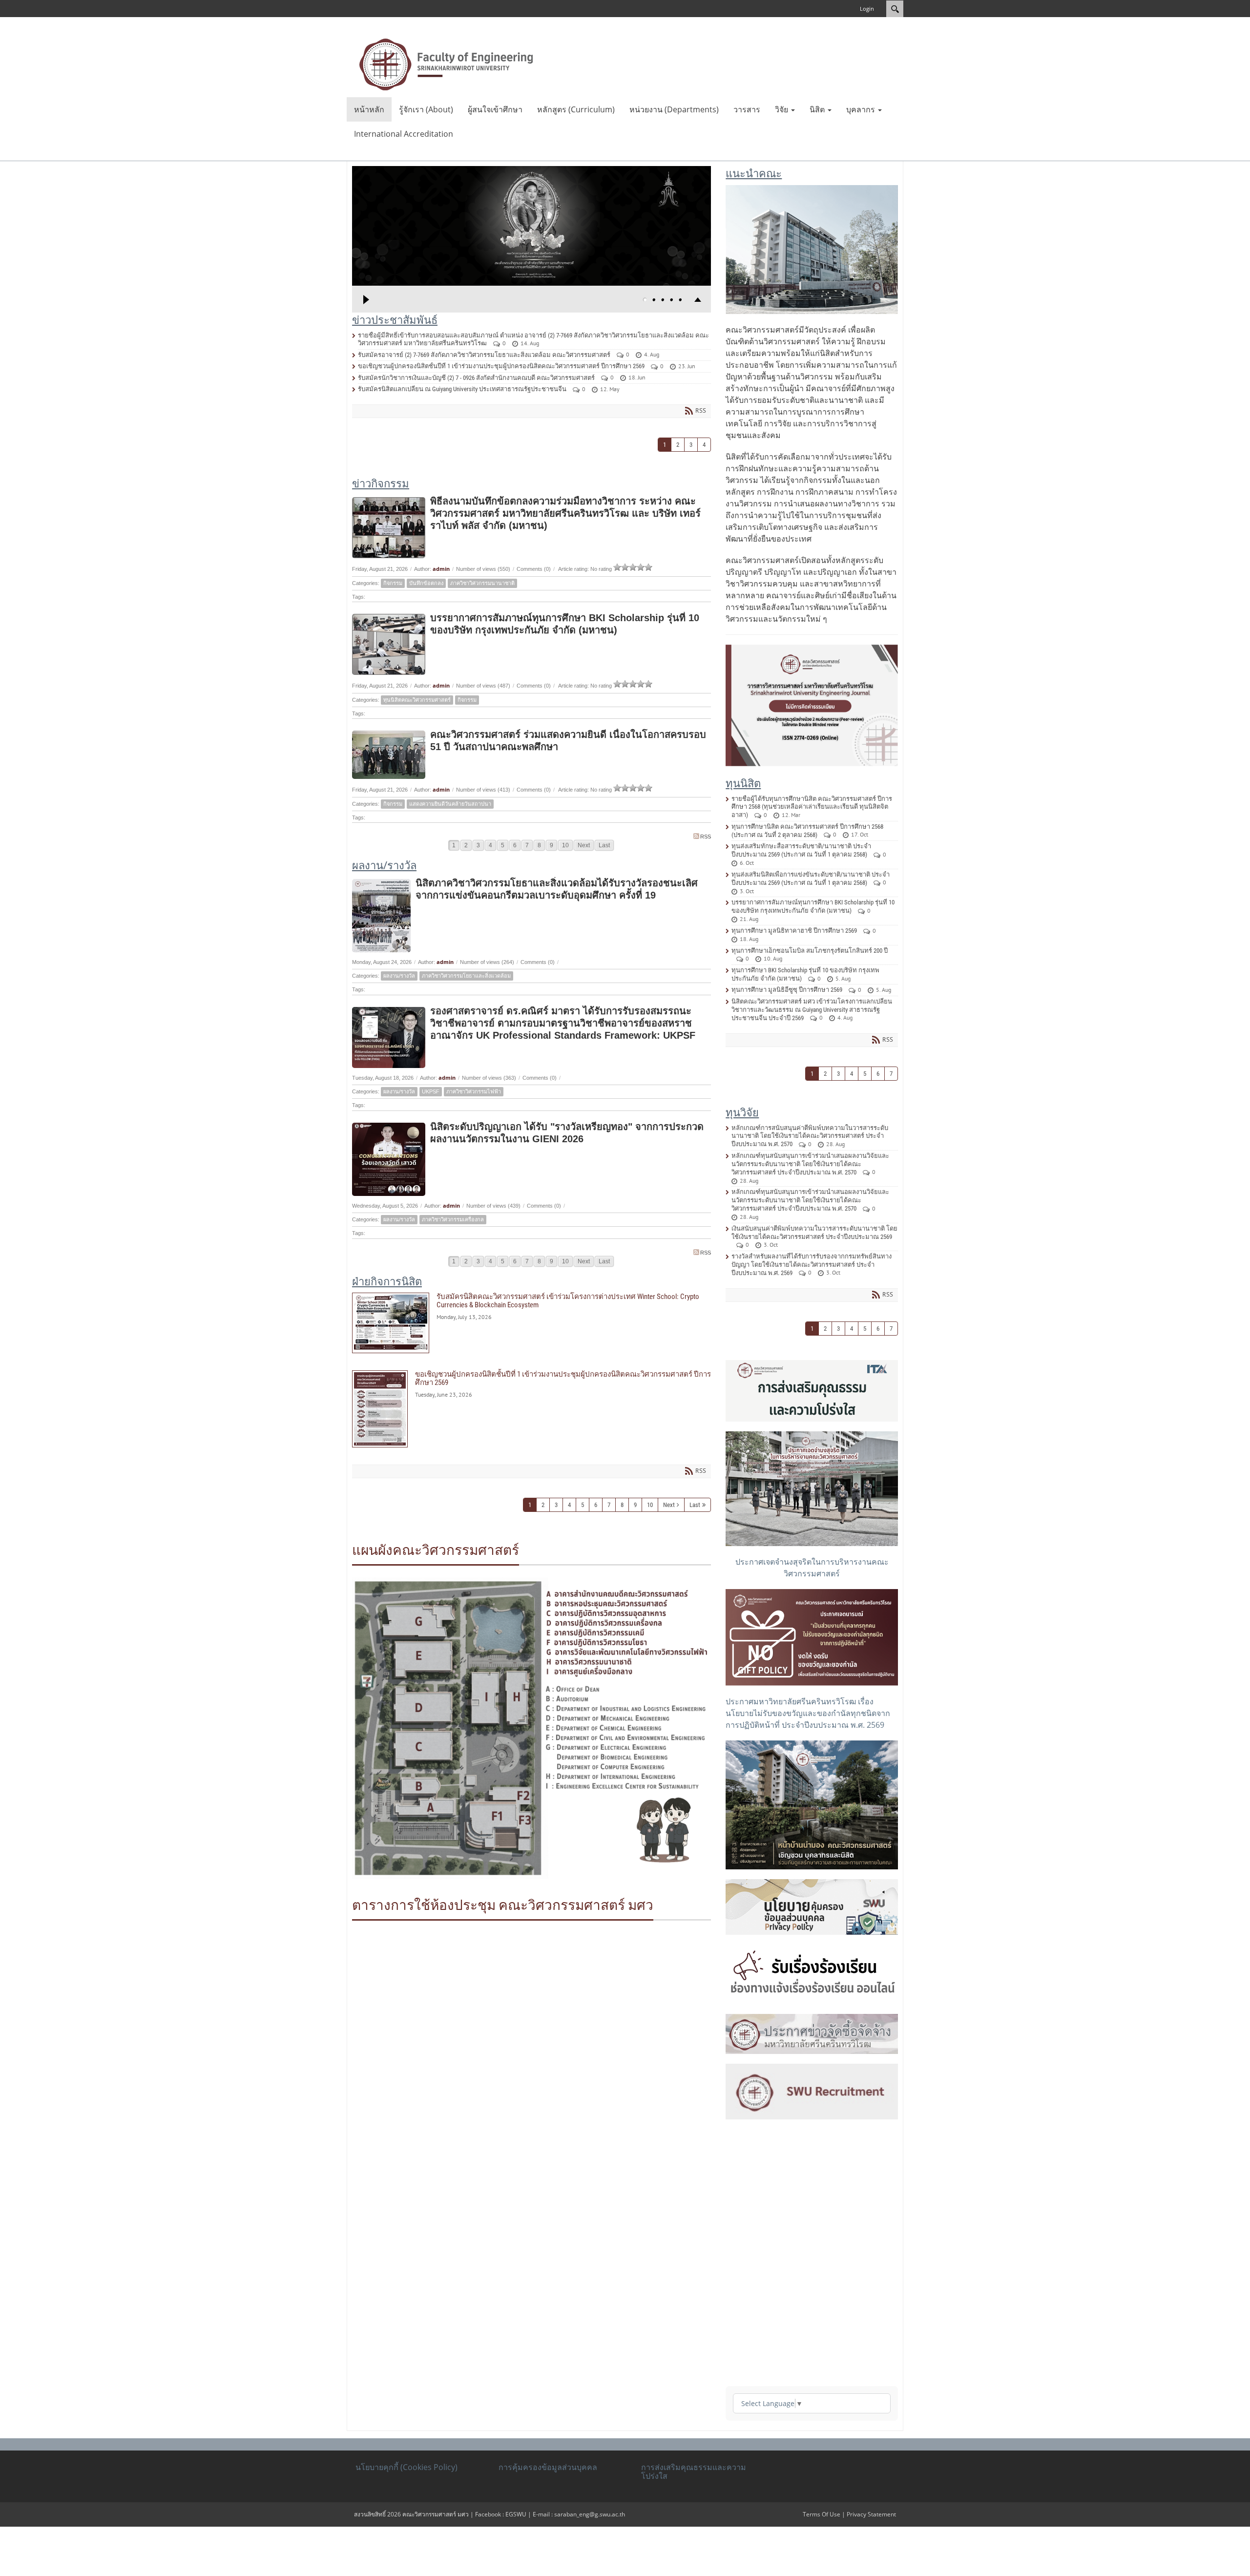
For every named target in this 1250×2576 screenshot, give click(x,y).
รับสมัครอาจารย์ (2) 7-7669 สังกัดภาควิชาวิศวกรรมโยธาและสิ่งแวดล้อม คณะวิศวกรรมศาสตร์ (484, 355)
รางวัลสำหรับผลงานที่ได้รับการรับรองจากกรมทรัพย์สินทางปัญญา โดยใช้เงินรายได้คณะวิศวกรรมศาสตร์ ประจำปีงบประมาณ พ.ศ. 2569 (812, 1265)
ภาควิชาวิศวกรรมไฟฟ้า (474, 1091)
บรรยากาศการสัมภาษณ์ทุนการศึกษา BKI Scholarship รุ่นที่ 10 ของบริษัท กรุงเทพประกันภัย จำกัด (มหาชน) (813, 906)
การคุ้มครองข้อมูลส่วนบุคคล (548, 2467)
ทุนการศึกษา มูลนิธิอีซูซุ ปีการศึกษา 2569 (787, 990)
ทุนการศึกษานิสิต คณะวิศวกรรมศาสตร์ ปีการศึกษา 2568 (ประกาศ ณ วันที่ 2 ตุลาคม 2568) (807, 831)
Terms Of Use (822, 2514)
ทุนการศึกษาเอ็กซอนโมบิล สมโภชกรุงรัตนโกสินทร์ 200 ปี (810, 951)
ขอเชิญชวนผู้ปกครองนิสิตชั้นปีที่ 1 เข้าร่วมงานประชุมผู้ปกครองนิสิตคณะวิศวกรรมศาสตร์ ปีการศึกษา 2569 (501, 366)
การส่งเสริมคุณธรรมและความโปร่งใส (694, 2471)
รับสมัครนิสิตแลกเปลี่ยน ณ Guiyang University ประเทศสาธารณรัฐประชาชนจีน (462, 389)
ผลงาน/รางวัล (399, 976)
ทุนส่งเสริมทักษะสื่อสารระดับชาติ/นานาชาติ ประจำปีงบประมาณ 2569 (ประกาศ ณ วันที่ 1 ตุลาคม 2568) (801, 850)
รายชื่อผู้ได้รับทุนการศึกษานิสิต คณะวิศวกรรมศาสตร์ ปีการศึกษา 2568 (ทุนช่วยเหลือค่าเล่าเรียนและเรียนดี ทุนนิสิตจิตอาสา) (812, 807)
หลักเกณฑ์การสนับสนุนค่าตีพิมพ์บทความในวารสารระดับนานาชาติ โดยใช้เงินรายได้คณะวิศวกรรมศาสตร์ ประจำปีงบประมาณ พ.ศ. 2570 (810, 1136)
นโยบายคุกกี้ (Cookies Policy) (406, 2467)
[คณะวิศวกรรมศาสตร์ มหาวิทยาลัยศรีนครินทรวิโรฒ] (446, 63)
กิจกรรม (393, 583)
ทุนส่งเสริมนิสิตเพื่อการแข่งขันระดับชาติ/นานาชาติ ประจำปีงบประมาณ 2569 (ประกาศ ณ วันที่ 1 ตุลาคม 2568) (811, 879)
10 (565, 845)
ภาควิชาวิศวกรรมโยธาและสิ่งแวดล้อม (466, 976)
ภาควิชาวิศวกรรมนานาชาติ (482, 583)
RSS (706, 837)
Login (867, 9)
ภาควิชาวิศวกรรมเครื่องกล (453, 1219)
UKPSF (431, 1091)
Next (584, 845)
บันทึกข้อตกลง (426, 583)
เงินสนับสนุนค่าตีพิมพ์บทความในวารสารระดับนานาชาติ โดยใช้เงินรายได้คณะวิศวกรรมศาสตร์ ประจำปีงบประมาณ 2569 (814, 1233)
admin (441, 569)
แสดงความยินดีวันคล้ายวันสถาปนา (450, 804)
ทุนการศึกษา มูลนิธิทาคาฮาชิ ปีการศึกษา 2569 (794, 931)
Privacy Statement (871, 2514)
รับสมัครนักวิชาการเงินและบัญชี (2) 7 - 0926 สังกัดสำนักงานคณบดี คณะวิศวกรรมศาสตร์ (476, 378)
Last (604, 845)
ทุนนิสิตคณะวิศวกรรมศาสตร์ (417, 700)
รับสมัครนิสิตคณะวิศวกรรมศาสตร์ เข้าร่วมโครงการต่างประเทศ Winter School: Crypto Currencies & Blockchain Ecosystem (531, 1323)
